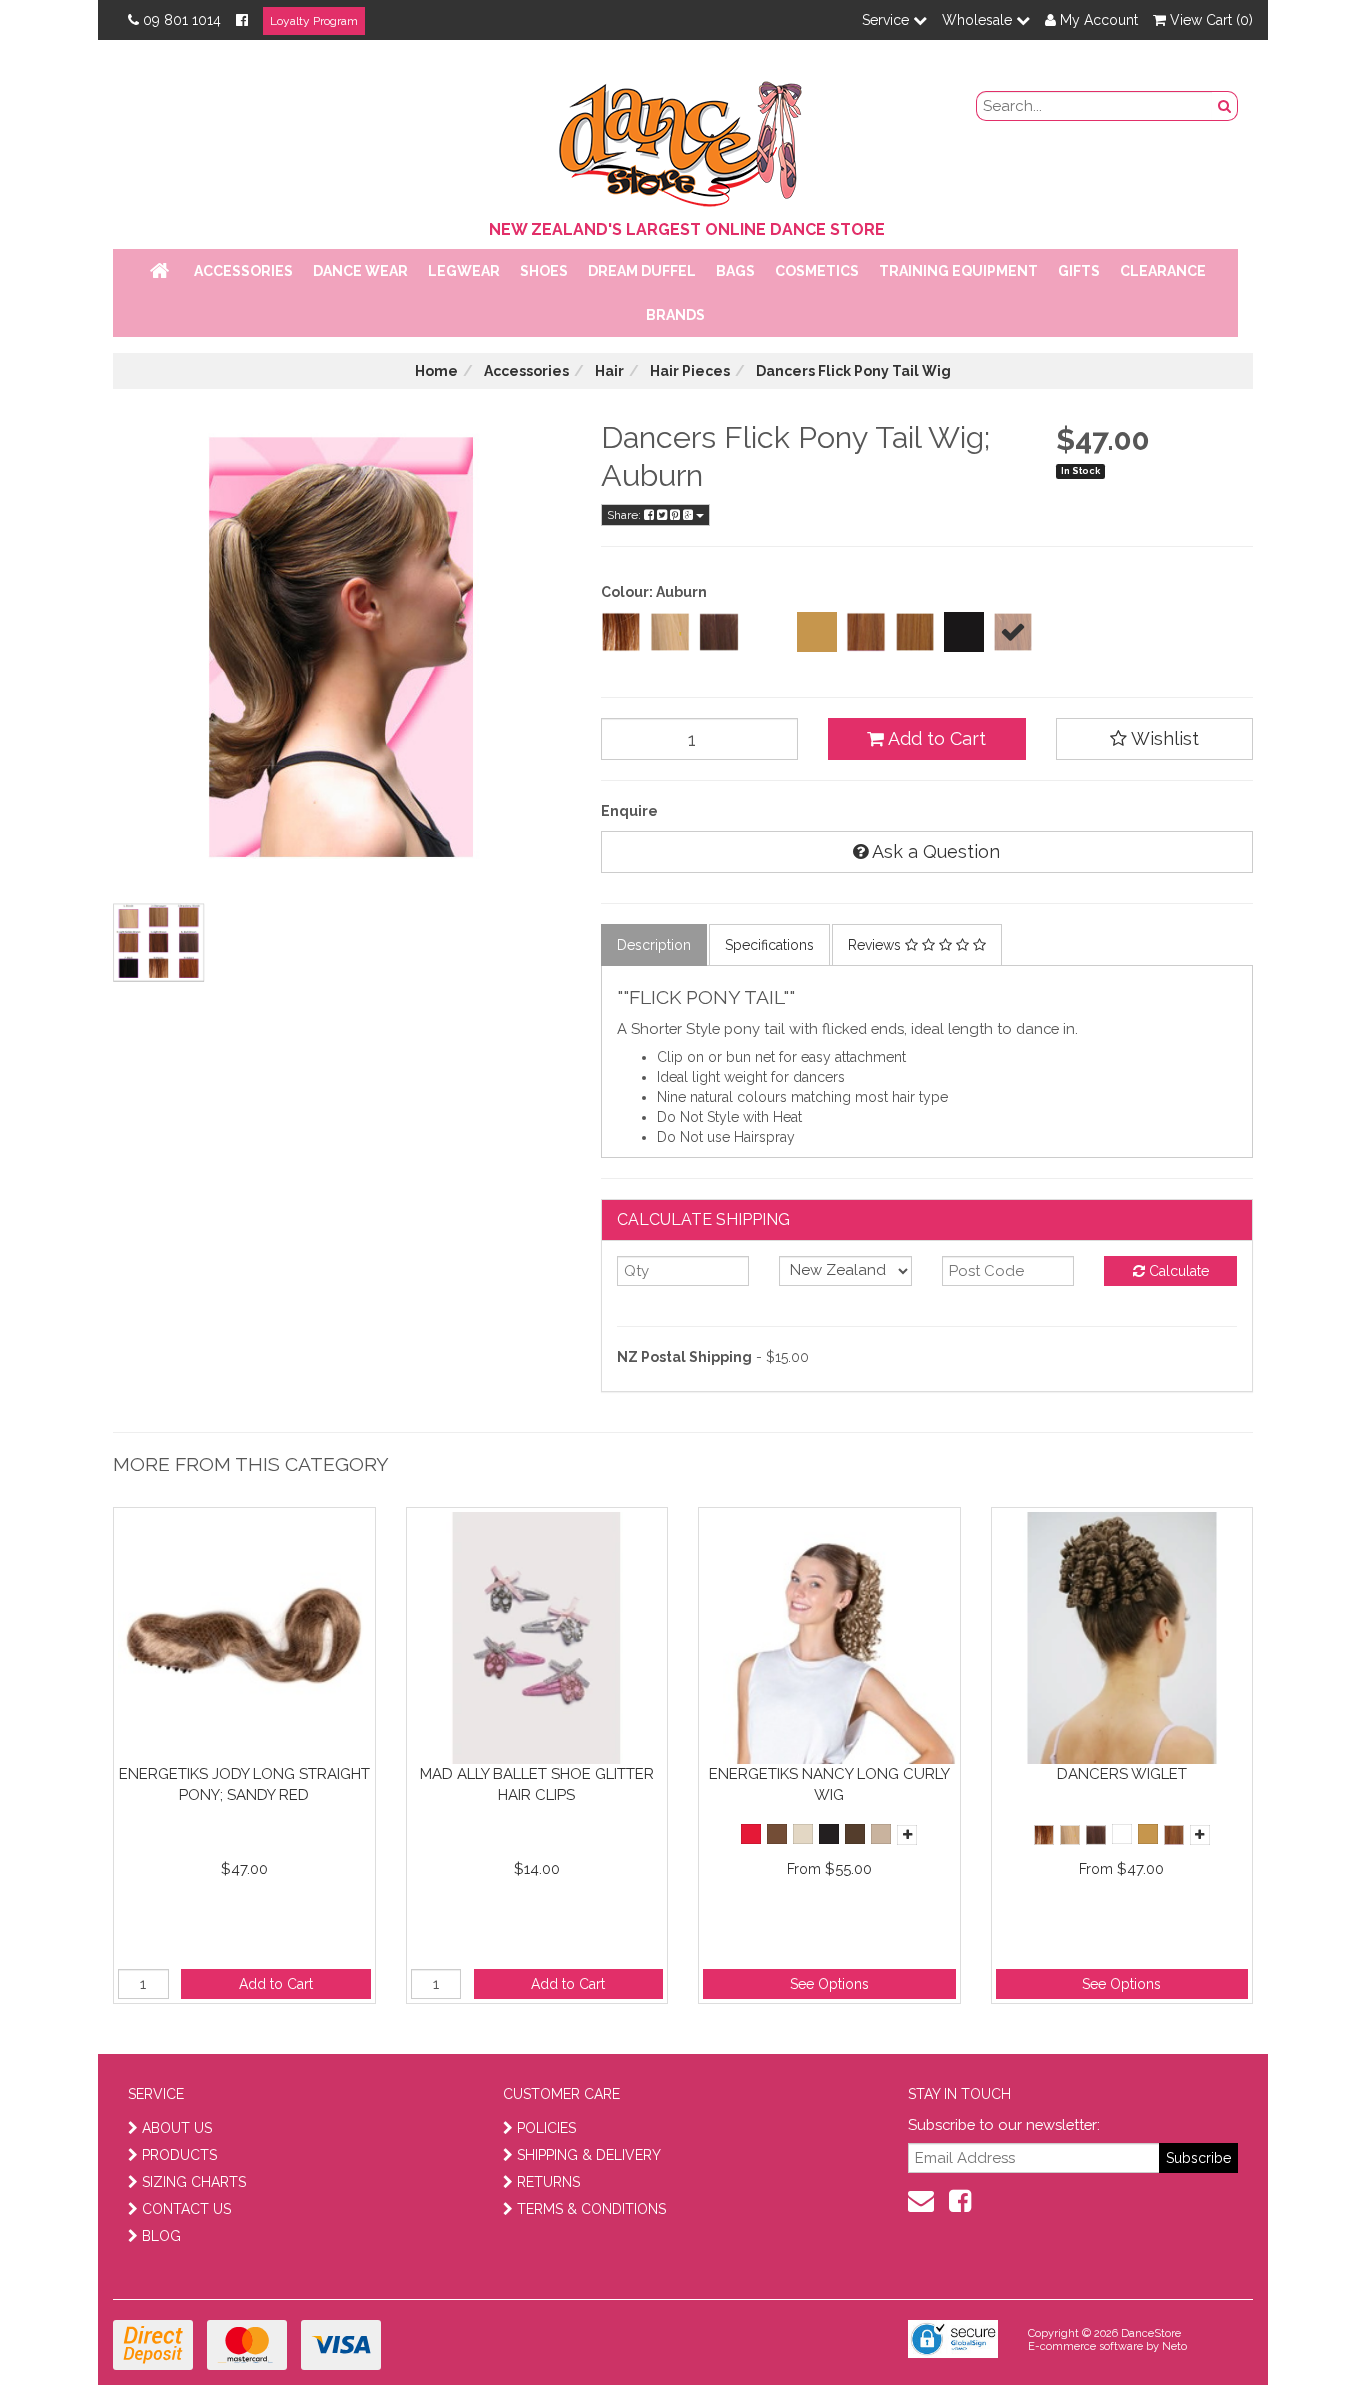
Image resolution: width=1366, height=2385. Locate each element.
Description (654, 945)
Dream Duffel (642, 271)
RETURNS (548, 2182)
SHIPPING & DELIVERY (589, 2155)
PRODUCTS (179, 2155)
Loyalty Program (314, 21)
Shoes (544, 271)
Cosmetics (817, 271)
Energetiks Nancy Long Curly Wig (829, 1784)
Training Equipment (958, 271)
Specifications (769, 945)
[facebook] (960, 2201)
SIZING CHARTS (194, 2182)
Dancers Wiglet (1122, 1774)
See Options (829, 1984)
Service (887, 20)
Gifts (1079, 271)
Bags (735, 271)
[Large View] (159, 943)
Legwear (464, 271)
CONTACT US (186, 2209)
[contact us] (921, 2201)
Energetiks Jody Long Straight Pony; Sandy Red (244, 1784)
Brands (675, 315)
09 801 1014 (182, 20)
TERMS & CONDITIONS (591, 2209)
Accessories (243, 271)
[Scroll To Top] (1300, 2326)
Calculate (1177, 1271)
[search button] (1225, 106)
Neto (1174, 2346)
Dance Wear (360, 271)
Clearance (1163, 271)
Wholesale (979, 20)
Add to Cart (935, 738)
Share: (625, 515)
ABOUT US (177, 2128)
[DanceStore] (683, 139)
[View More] (907, 1835)
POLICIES (546, 2128)
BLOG (161, 2236)
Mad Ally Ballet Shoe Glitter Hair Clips (537, 1784)
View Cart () (1209, 20)
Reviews (876, 945)
